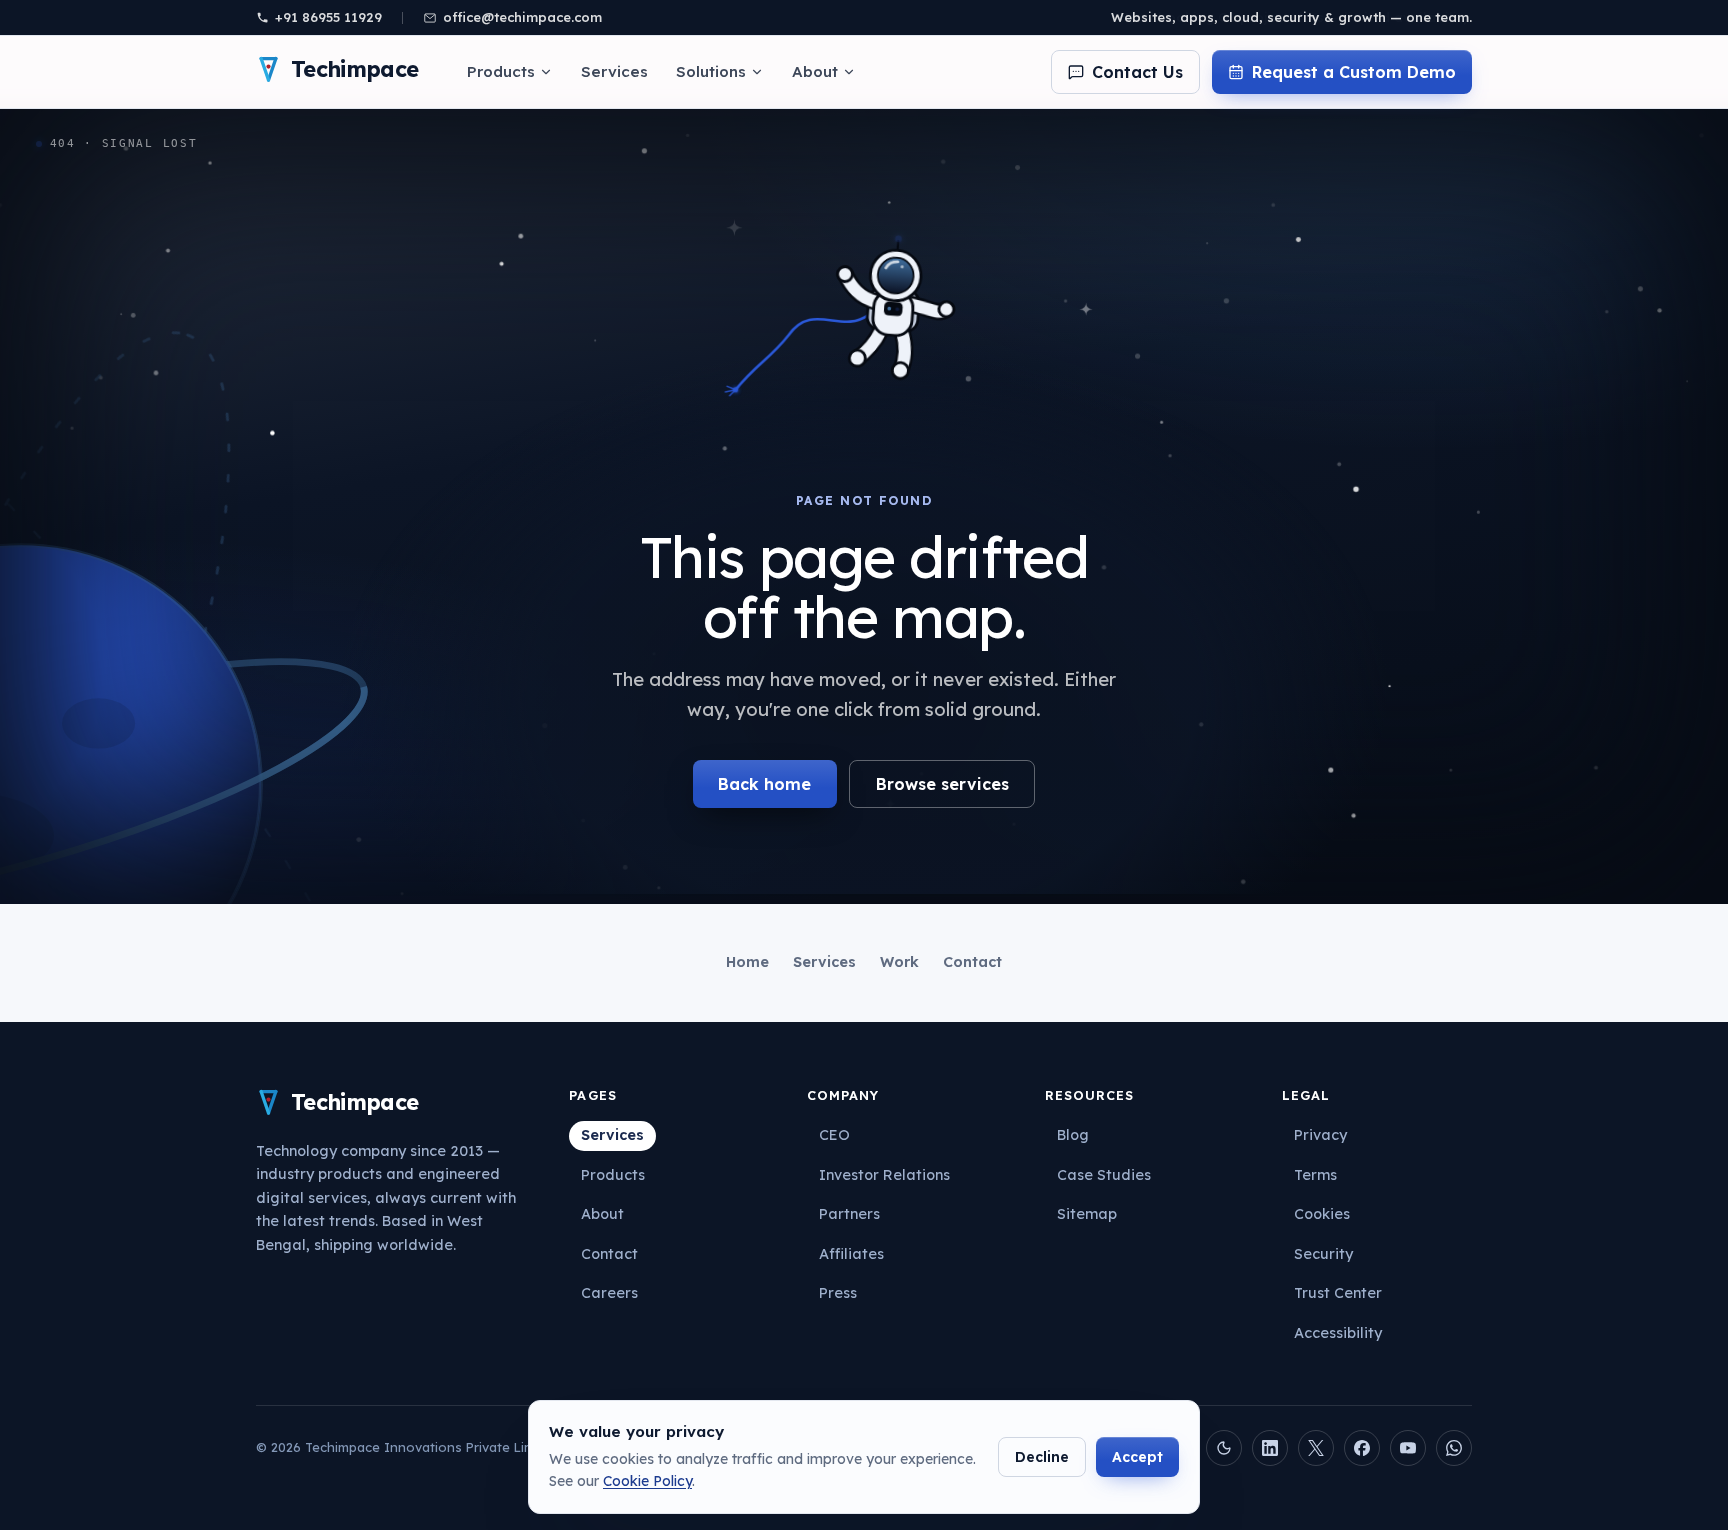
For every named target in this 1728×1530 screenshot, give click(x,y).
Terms (1315, 1175)
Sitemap (1087, 1214)
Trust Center (1338, 1293)
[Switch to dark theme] (1224, 1448)
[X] (1316, 1448)
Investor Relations (884, 1175)
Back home (764, 784)
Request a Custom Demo (1354, 72)
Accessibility (1338, 1333)
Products (501, 71)
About (815, 71)
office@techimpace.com (522, 17)
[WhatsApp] (1454, 1448)
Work (899, 962)
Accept (1137, 1457)
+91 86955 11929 (328, 17)
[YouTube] (1408, 1448)
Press (838, 1293)
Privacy (1320, 1135)
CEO (834, 1135)
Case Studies (1104, 1175)
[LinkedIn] (1270, 1448)
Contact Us (1137, 72)
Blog (1073, 1135)
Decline (1042, 1457)
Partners (849, 1214)
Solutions (711, 71)
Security (1323, 1254)
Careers (609, 1293)
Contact (972, 962)
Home (747, 962)
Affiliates (851, 1254)
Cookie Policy (647, 1481)
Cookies (1322, 1214)
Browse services (942, 784)
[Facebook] (1362, 1448)
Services (614, 71)
